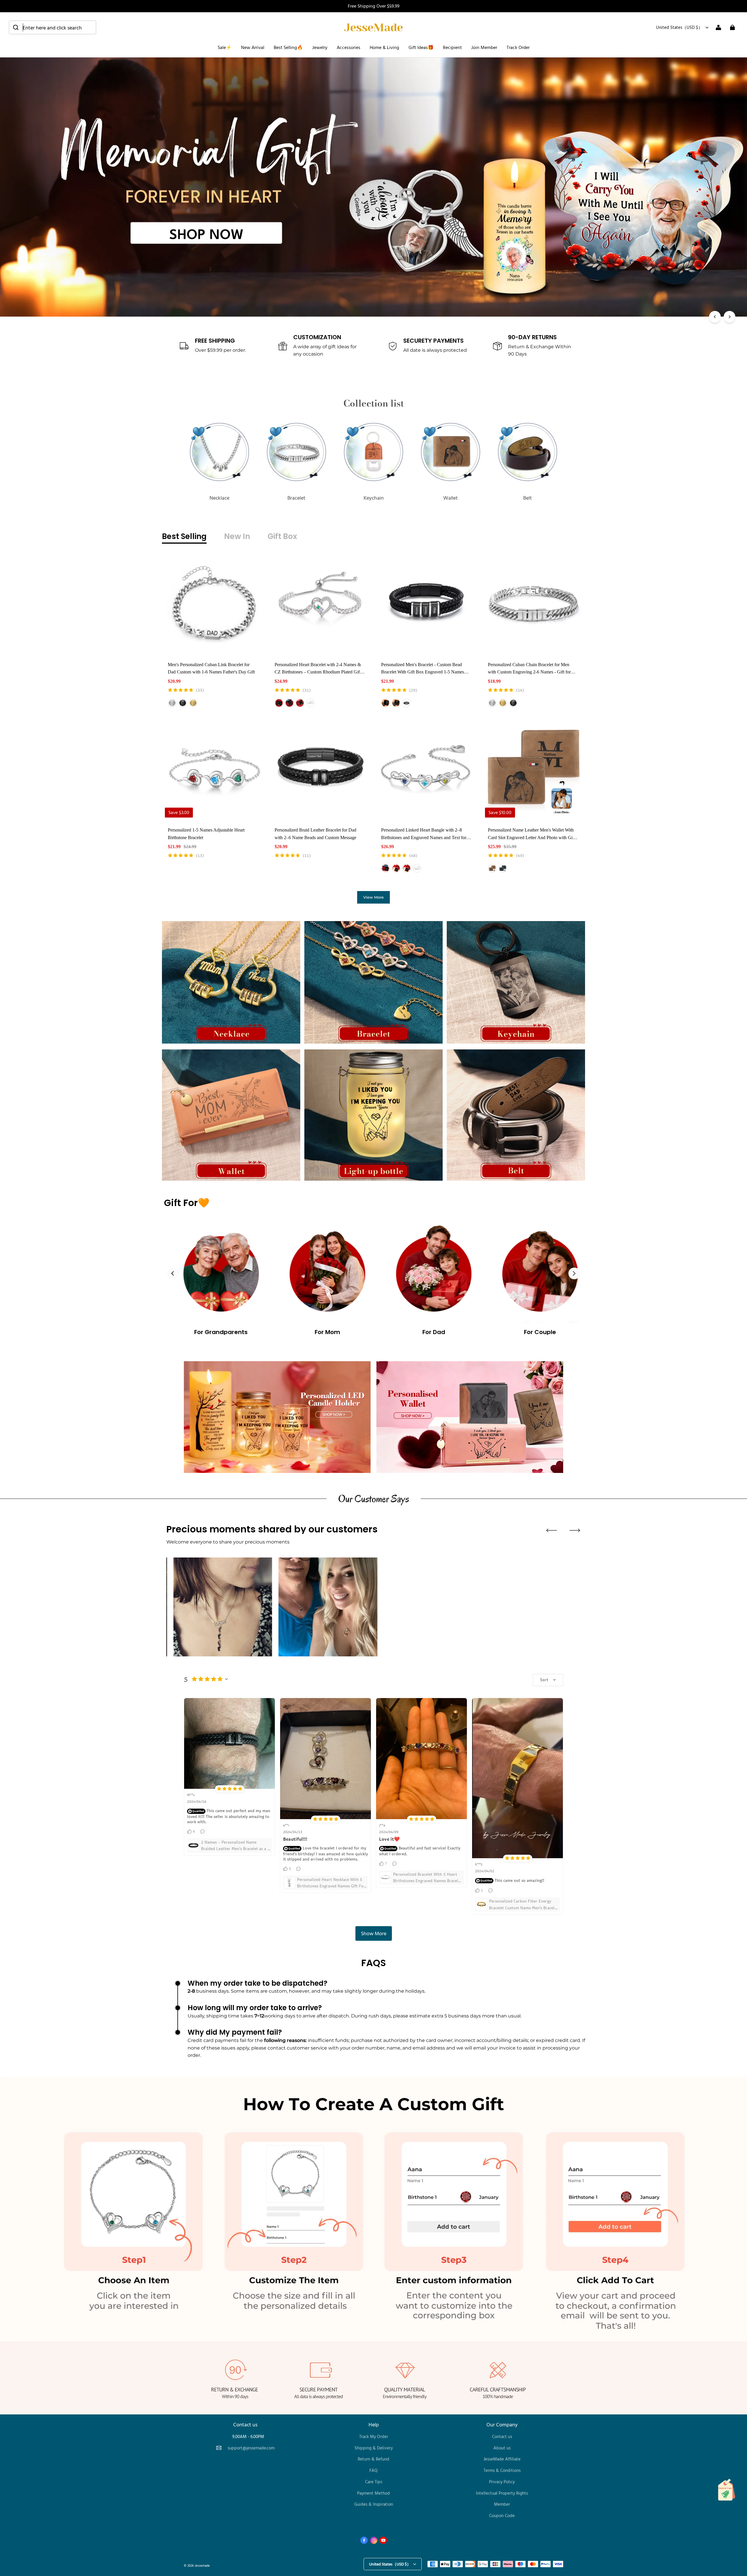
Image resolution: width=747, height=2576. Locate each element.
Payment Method (373, 2493)
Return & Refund (373, 2459)
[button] (53, 27)
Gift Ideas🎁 (421, 47)
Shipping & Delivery (374, 2448)
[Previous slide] (551, 1530)
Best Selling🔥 (288, 47)
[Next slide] (574, 1273)
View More (373, 897)
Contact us (502, 2436)
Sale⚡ (225, 47)
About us (502, 2448)
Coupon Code (502, 2515)
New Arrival (253, 47)
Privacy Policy (502, 2482)
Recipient (452, 47)
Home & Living (384, 47)
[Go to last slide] (173, 1273)
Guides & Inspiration (374, 2504)
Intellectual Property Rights (502, 2493)
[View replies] (203, 1831)
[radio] (172, 703)
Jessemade (202, 2565)
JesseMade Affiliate (502, 2459)
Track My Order (374, 2436)
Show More (374, 1933)
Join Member (484, 47)
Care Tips (374, 2482)
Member (502, 2504)
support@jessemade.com (251, 2448)
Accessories (349, 47)
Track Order (518, 47)
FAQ (373, 2470)
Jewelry (320, 47)
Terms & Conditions (502, 2470)
